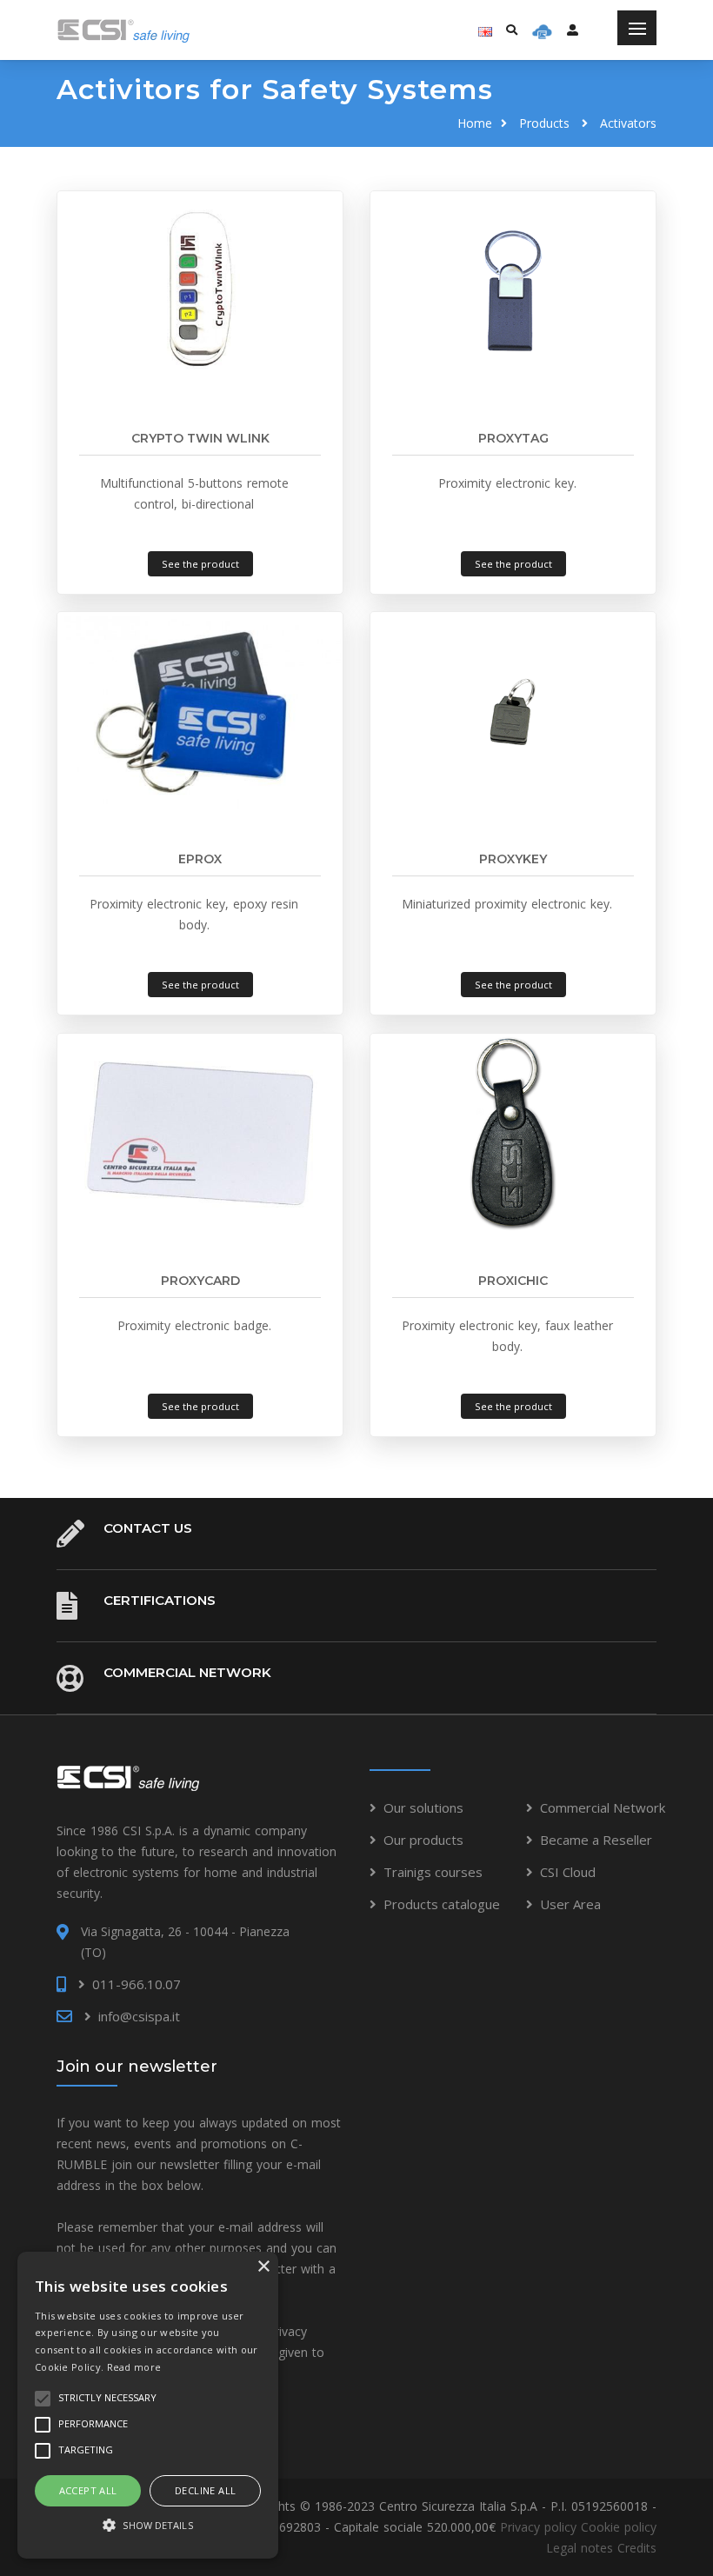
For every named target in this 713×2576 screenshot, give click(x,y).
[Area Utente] (542, 30)
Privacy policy (538, 2527)
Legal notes (580, 2548)
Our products (423, 1840)
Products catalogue (442, 1904)
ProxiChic (513, 1281)
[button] (148, 2526)
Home (475, 123)
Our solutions (423, 1807)
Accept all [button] (88, 2490)
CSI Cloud (568, 1872)
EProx (200, 859)
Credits (637, 2548)
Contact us (148, 1528)
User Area (570, 1904)
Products (544, 123)
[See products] (200, 290)
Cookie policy (619, 2527)
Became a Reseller (596, 1840)
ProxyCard (200, 1281)
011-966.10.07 (137, 1984)
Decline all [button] (205, 2490)
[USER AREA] (573, 30)
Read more (134, 2367)
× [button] (263, 2267)
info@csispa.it (139, 2016)
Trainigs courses (433, 1872)
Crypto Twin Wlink (200, 438)
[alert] (148, 2405)
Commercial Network (187, 1672)
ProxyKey (513, 859)
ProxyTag (513, 438)
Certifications (160, 1600)
